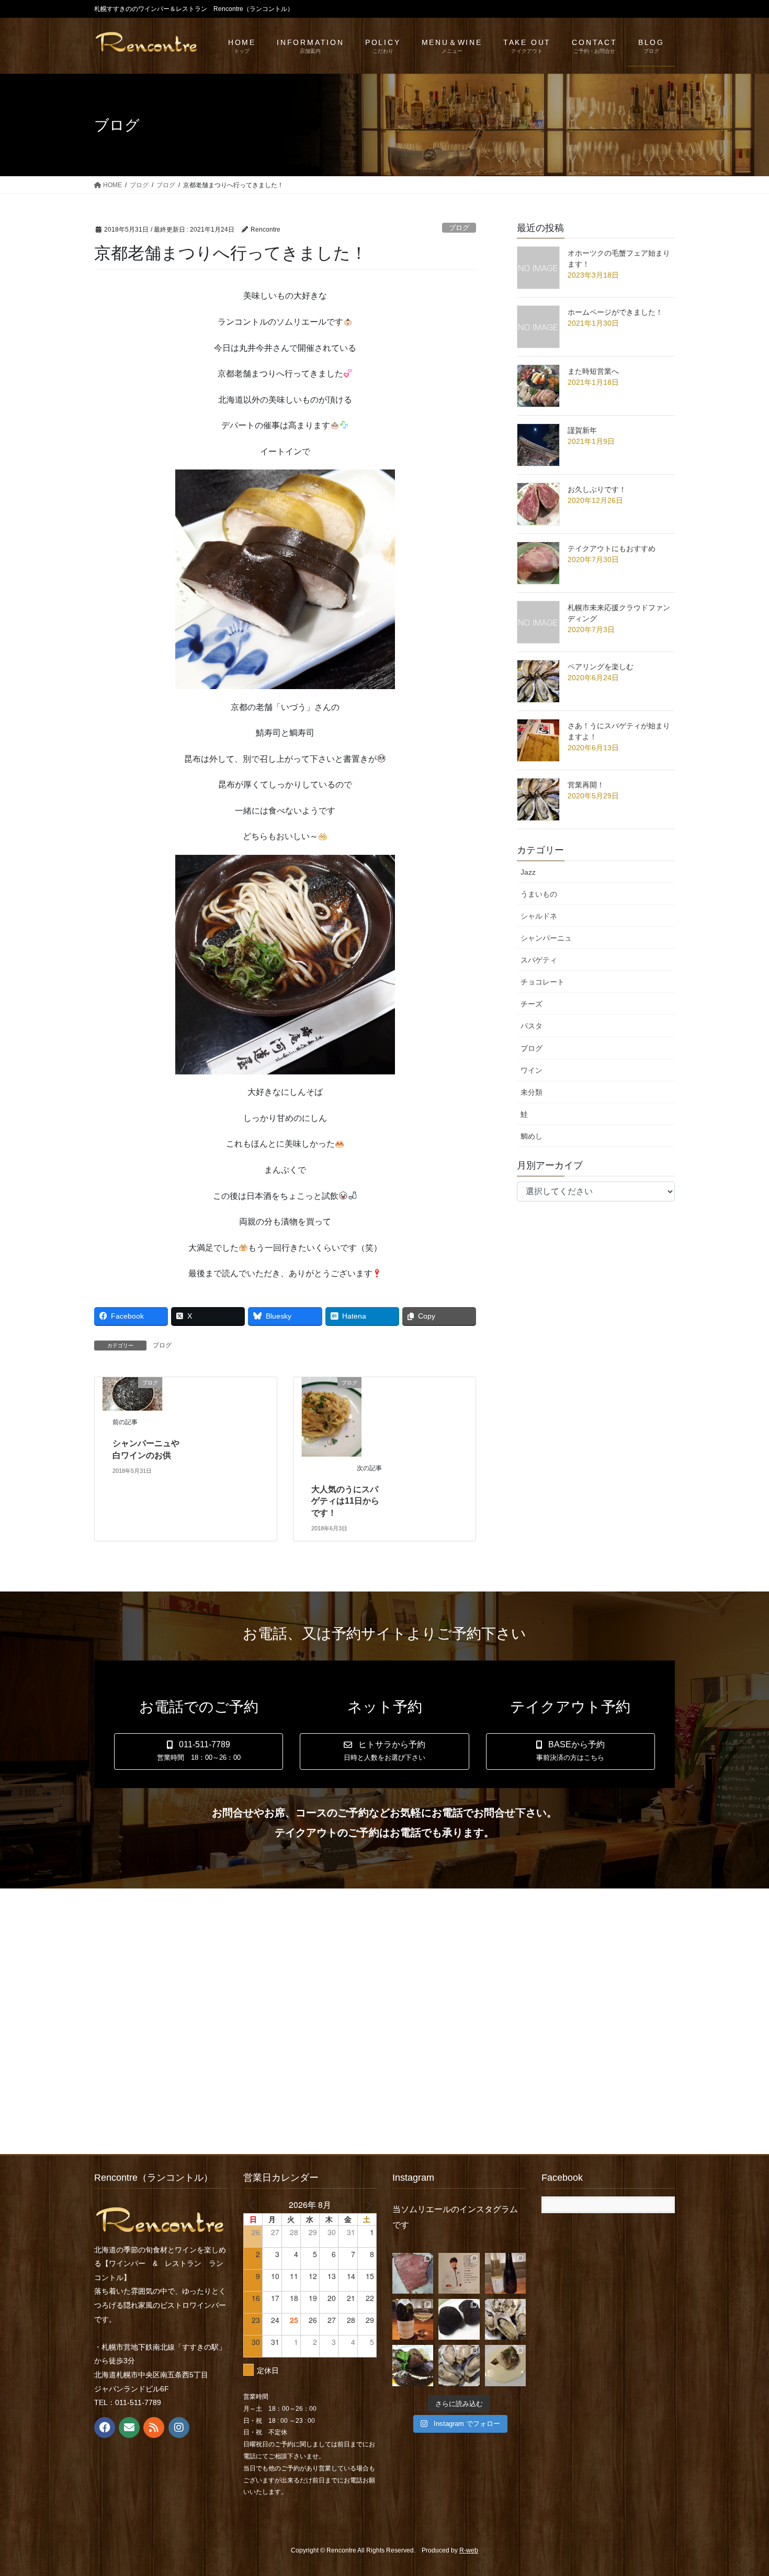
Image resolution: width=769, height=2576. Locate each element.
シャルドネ (539, 916)
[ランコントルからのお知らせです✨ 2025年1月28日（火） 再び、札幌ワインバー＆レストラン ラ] (459, 2273)
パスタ (531, 1026)
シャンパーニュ (546, 938)
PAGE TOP (742, 2489)
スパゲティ (539, 960)
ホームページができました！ (615, 312)
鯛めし (531, 1136)
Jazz (528, 872)
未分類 (531, 1092)
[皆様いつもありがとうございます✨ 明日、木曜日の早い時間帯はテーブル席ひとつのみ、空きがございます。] (413, 2319)
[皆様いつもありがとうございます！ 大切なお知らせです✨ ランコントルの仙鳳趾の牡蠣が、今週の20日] (459, 2365)
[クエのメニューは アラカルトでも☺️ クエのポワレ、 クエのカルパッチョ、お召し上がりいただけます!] (505, 2365)
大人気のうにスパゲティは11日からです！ (345, 1501)
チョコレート (542, 982)
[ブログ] (132, 1393)
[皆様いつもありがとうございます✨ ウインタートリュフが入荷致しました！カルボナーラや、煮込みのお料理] (459, 2319)
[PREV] (253, 2205)
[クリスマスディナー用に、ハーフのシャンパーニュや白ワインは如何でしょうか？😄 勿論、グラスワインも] (505, 2273)
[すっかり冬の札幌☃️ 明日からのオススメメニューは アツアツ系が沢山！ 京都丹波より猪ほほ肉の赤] (413, 2365)
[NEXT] (367, 2205)
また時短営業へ (593, 371)
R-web (469, 2550)
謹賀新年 (582, 430)
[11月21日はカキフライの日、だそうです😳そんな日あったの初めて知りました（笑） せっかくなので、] (505, 2319)
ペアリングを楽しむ (601, 667)
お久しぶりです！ (597, 489)
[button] (199, 1752)
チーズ (531, 1004)
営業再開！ (586, 785)
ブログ (459, 228)
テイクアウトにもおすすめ (612, 548)
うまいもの (539, 894)
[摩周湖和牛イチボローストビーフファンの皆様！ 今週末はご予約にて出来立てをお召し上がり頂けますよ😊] (413, 2273)
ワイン (531, 1070)
